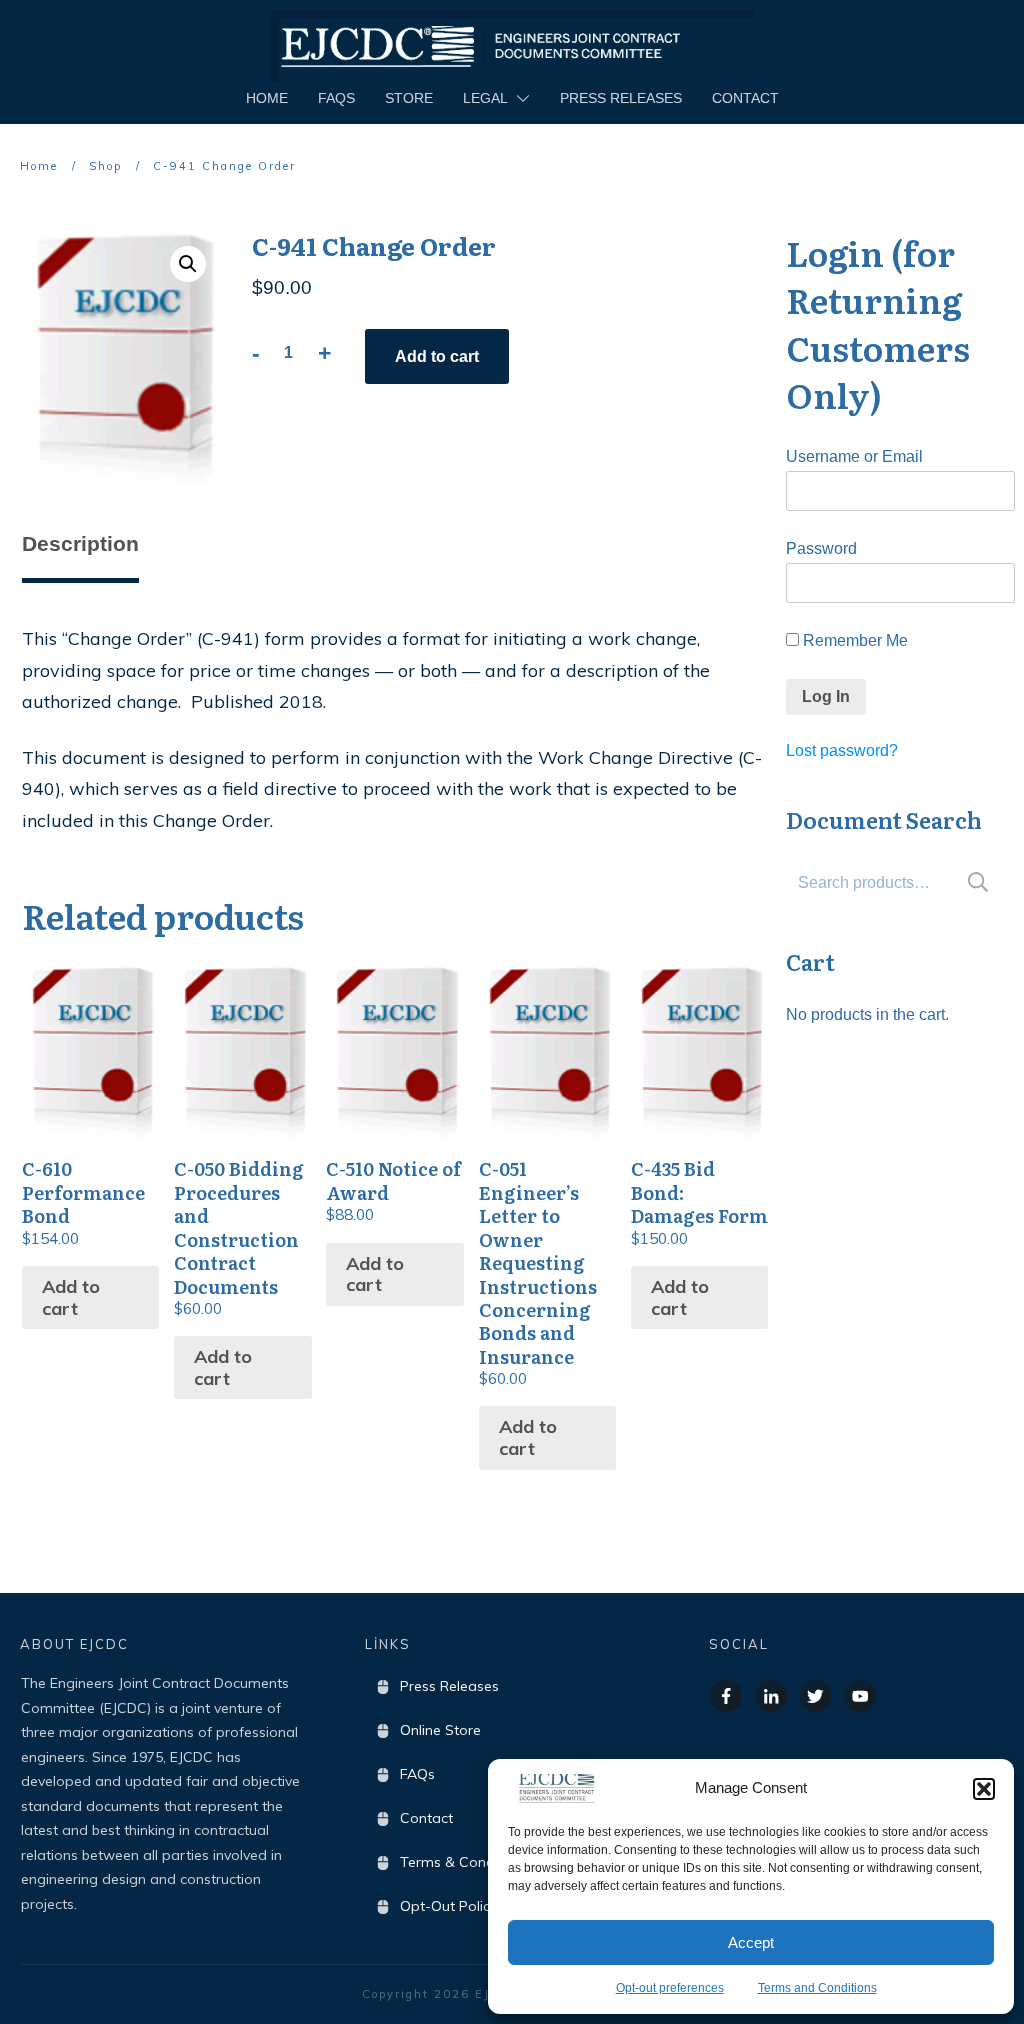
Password (821, 548)
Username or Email (854, 456)
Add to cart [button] (71, 1297)
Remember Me (853, 640)
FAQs (417, 1774)
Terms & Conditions (465, 1862)
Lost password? (842, 750)
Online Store (440, 1730)
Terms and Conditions (817, 1988)
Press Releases (449, 1686)
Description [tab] (80, 543)
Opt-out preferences (670, 1988)
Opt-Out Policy (448, 1906)
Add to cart (437, 356)
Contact (426, 1818)
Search (978, 882)
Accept (751, 1942)
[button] (984, 1789)
